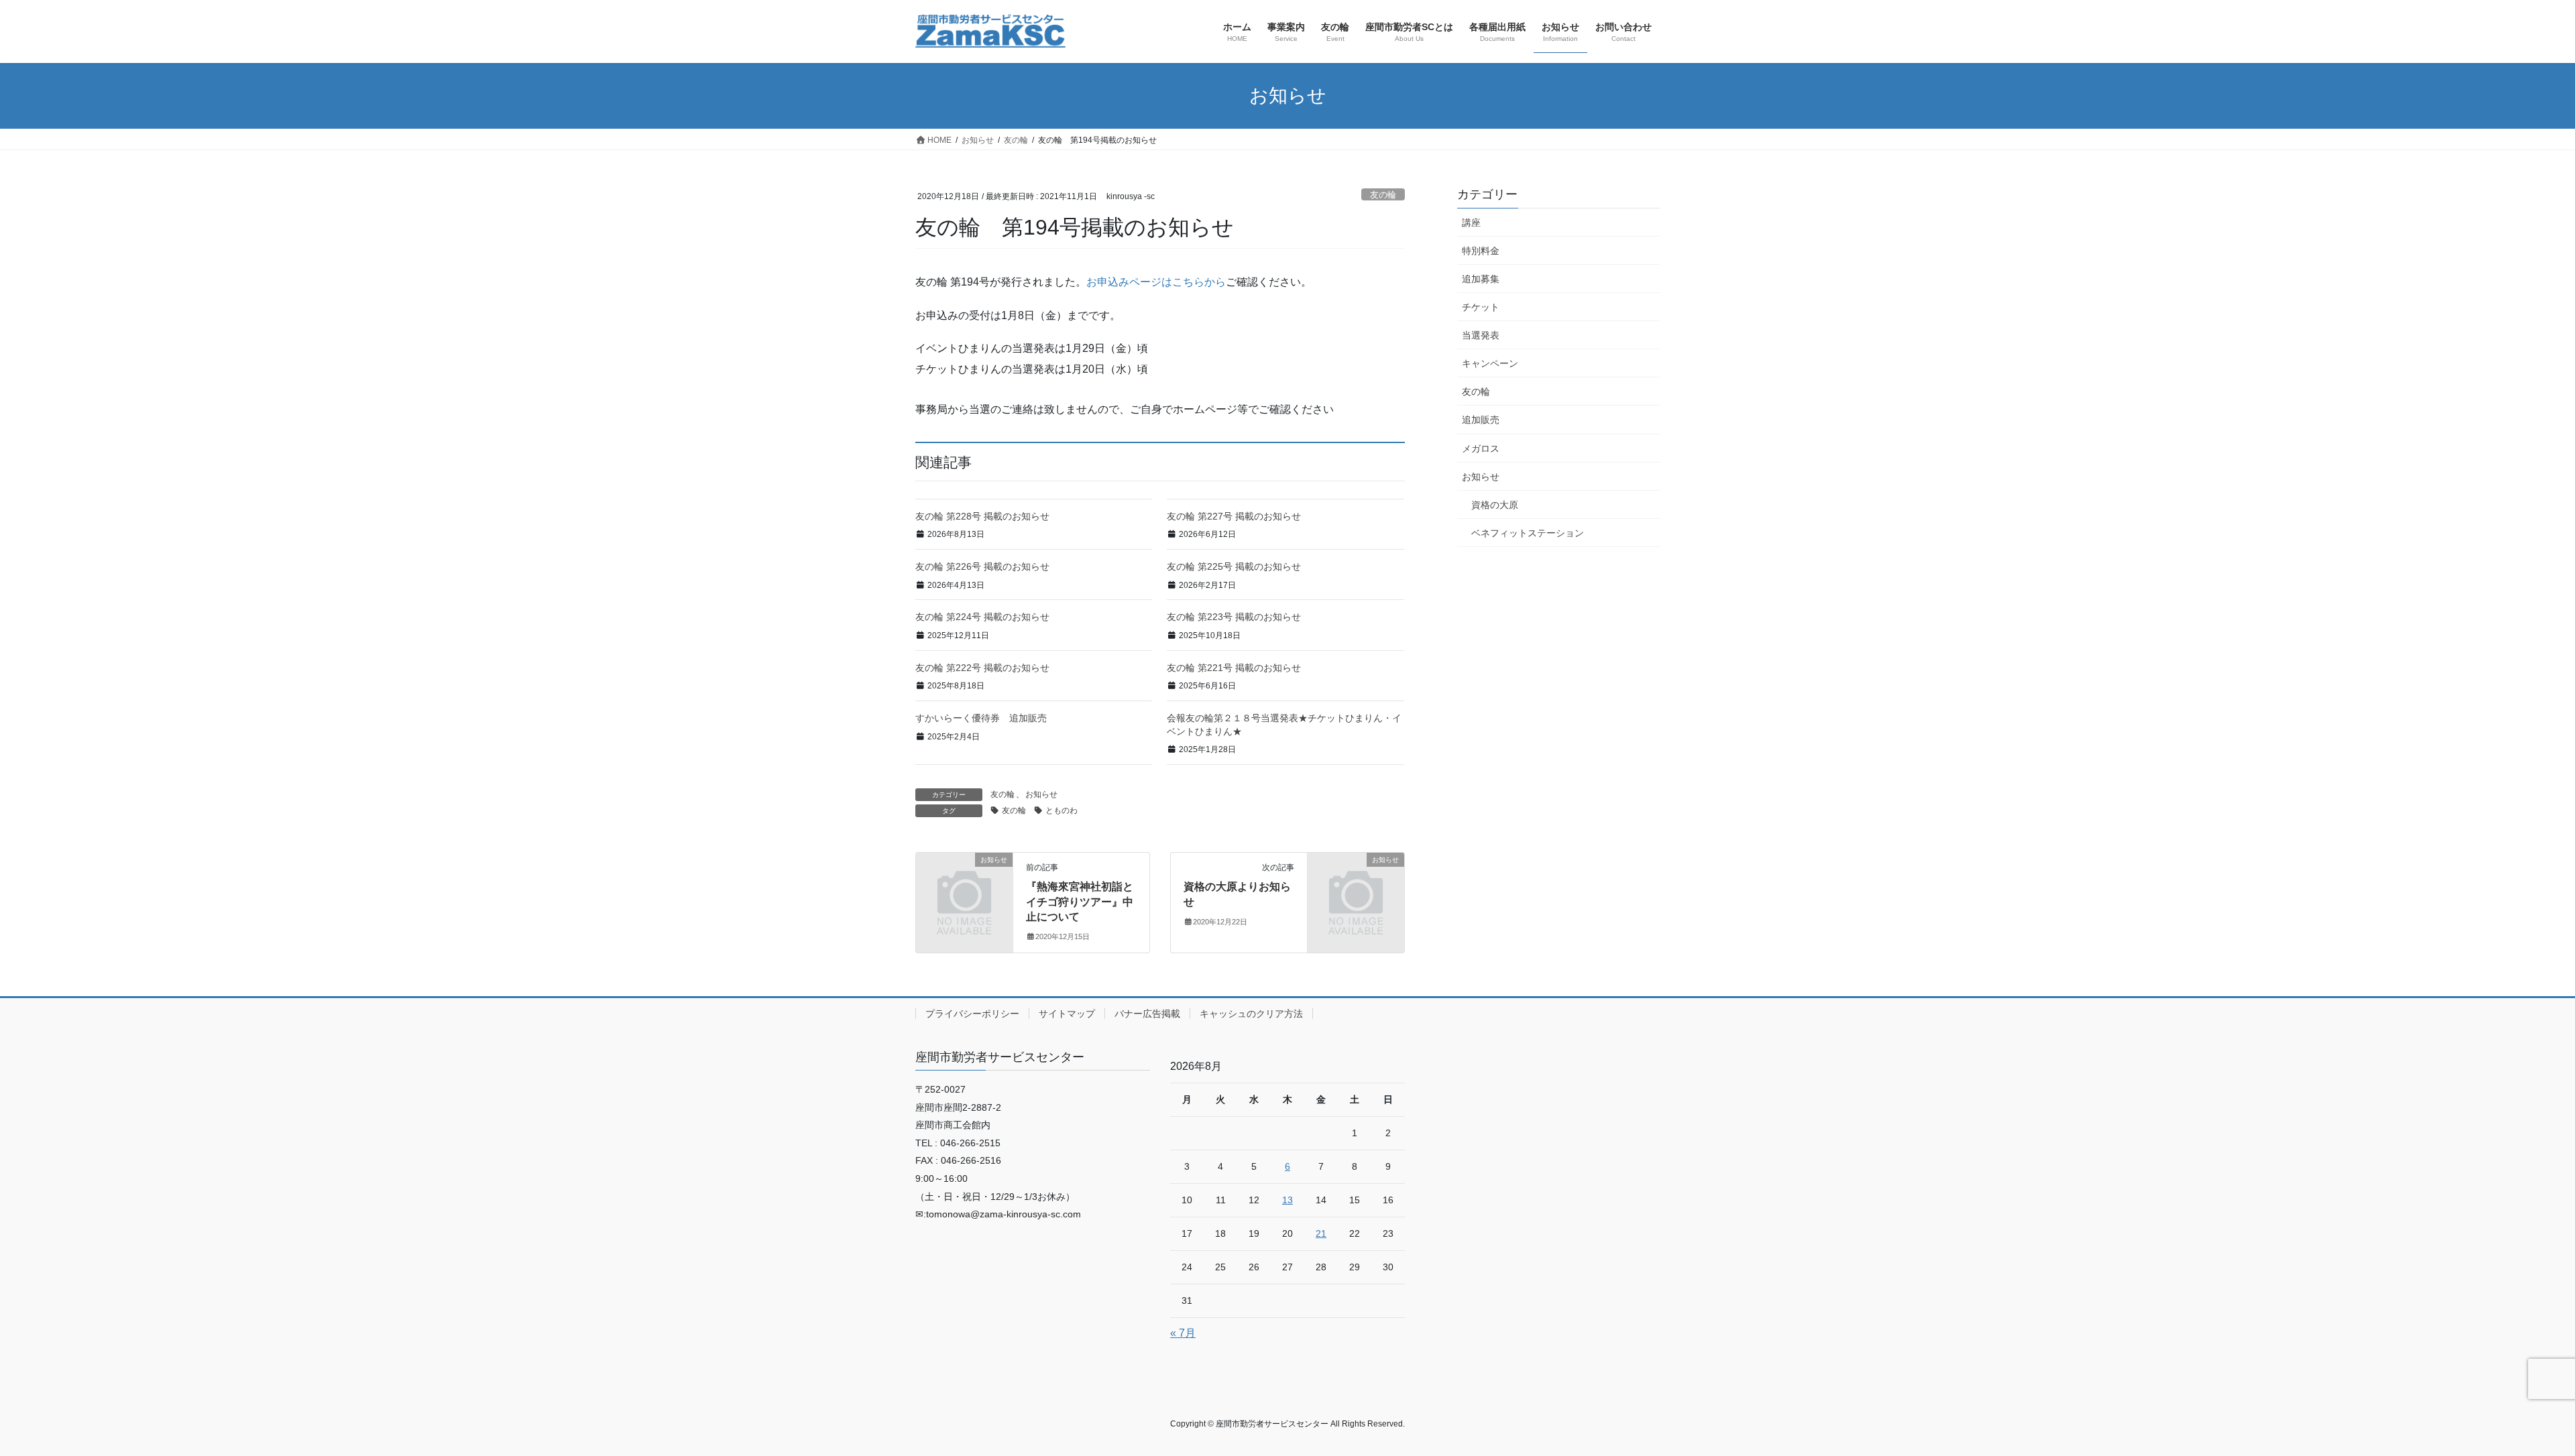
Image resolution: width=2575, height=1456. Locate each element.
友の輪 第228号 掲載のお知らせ (982, 516)
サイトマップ (1067, 1014)
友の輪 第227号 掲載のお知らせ (1234, 516)
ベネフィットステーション (1528, 533)
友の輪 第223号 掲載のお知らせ (1234, 617)
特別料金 (1481, 251)
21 (1321, 1233)
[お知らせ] (964, 882)
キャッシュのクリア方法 (1251, 1014)
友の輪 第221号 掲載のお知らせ (1234, 668)
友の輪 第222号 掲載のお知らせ (982, 668)
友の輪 (1383, 195)
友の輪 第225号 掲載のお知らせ (1234, 566)
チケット (1481, 307)
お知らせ (1041, 794)
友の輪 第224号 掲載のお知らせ (982, 617)
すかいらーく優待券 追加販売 (981, 718)
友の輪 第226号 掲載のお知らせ (982, 566)
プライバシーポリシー (972, 1014)
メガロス (1481, 448)
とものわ (1062, 810)
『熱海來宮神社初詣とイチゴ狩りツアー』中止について (1080, 902)
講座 (1471, 223)
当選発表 (1481, 335)
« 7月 (1183, 1333)
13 (1287, 1200)
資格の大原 (1495, 505)
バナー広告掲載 (1147, 1014)
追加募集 (1481, 279)
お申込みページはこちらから (1156, 282)
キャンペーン (1490, 363)
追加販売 (1481, 420)
